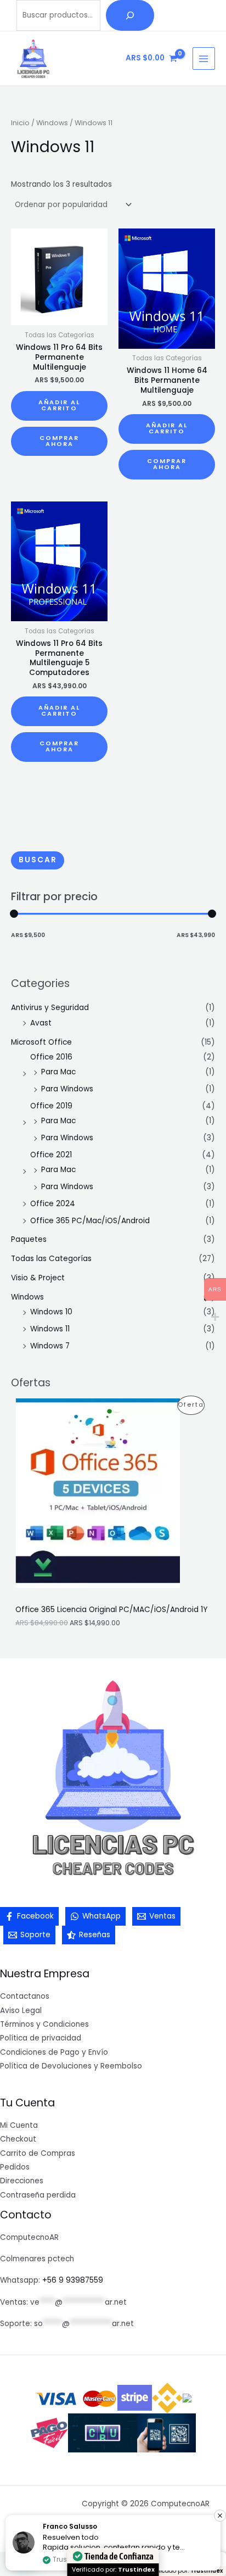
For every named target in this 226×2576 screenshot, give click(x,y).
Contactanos (25, 1996)
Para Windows (67, 1089)
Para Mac (58, 1072)
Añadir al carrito (59, 405)
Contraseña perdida (38, 2195)
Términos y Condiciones (44, 2024)
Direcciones (22, 2181)
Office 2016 (51, 1057)
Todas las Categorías (51, 1259)
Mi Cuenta (19, 2125)
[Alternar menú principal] (204, 58)
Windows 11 (50, 1329)
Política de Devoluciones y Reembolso (71, 2066)
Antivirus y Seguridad (50, 1008)
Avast (41, 1023)
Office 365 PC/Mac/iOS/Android (90, 1221)
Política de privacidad (41, 2038)
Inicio (20, 123)
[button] (220, 2516)
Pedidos (15, 2167)
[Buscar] (130, 15)
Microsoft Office (41, 1042)
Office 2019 (51, 1106)
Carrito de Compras (38, 2153)
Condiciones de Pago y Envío (54, 2052)
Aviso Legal (21, 2011)
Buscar (38, 860)
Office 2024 (53, 1204)
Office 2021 (51, 1155)
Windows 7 (50, 1346)
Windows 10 (51, 1312)
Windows (27, 1297)
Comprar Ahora (59, 441)
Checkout (18, 2139)
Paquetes (29, 1239)
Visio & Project (38, 1278)
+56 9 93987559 (73, 2280)
